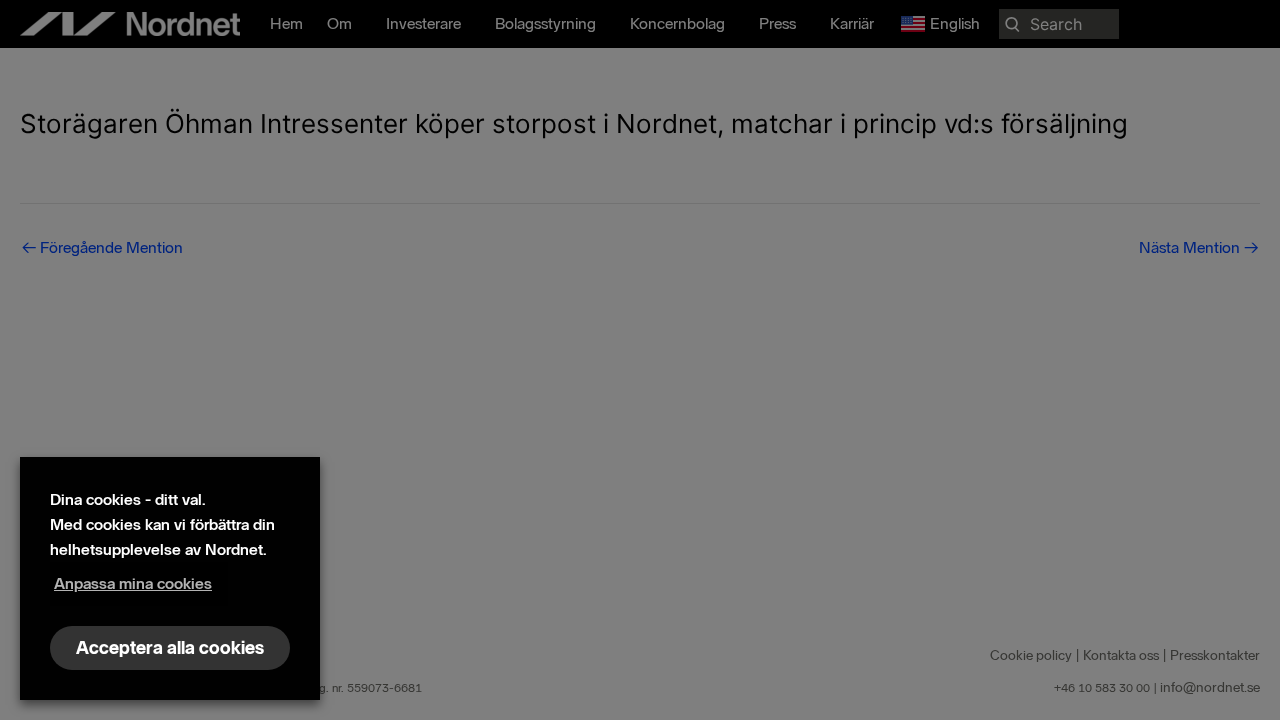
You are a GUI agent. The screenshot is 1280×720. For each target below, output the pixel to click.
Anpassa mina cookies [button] (133, 583)
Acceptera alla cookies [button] (170, 648)
